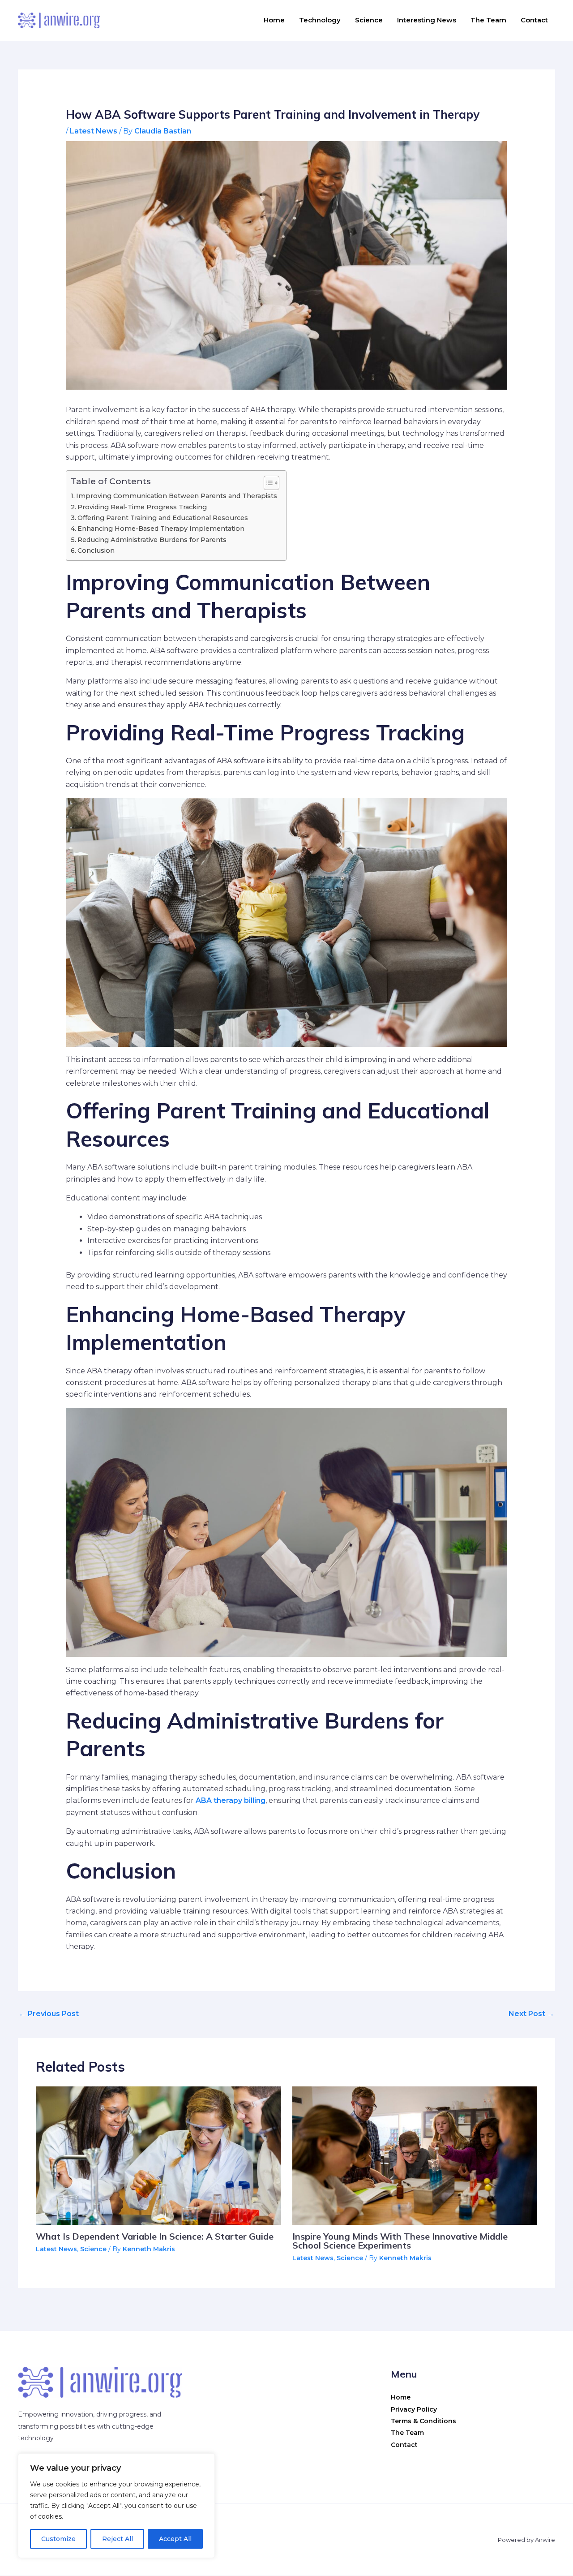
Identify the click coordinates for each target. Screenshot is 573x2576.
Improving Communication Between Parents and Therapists (177, 496)
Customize (58, 2539)
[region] (116, 2506)
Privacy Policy (414, 2409)
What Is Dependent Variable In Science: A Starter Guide (155, 2236)
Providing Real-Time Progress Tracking (142, 507)
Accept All (175, 2539)
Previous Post (49, 2014)
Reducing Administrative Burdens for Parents (152, 540)
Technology (320, 20)
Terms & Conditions (423, 2421)
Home (274, 20)
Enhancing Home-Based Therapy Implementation (161, 529)
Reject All (118, 2539)
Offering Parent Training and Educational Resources (163, 518)
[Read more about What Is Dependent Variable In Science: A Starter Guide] (158, 2155)
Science (369, 20)
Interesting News (427, 20)
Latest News (94, 131)
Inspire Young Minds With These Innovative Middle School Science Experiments (400, 2241)
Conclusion (96, 550)
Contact (534, 20)
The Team (488, 20)
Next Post (531, 2014)
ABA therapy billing (231, 1800)
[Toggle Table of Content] (267, 483)
